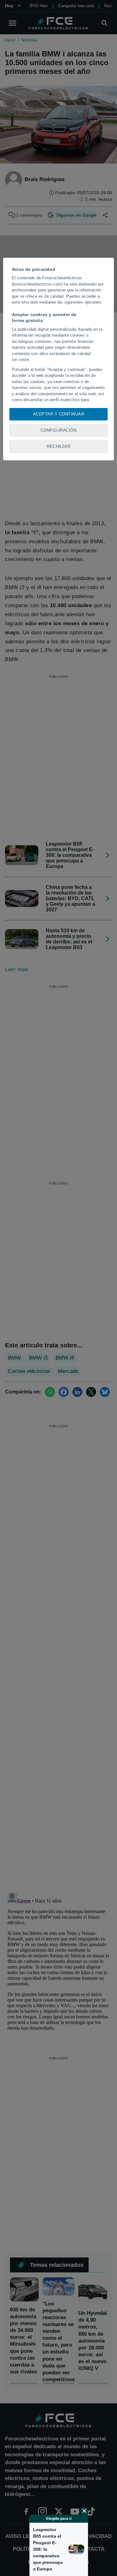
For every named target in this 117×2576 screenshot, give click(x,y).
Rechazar (58, 446)
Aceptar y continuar (59, 414)
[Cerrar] (84, 2511)
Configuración (59, 430)
